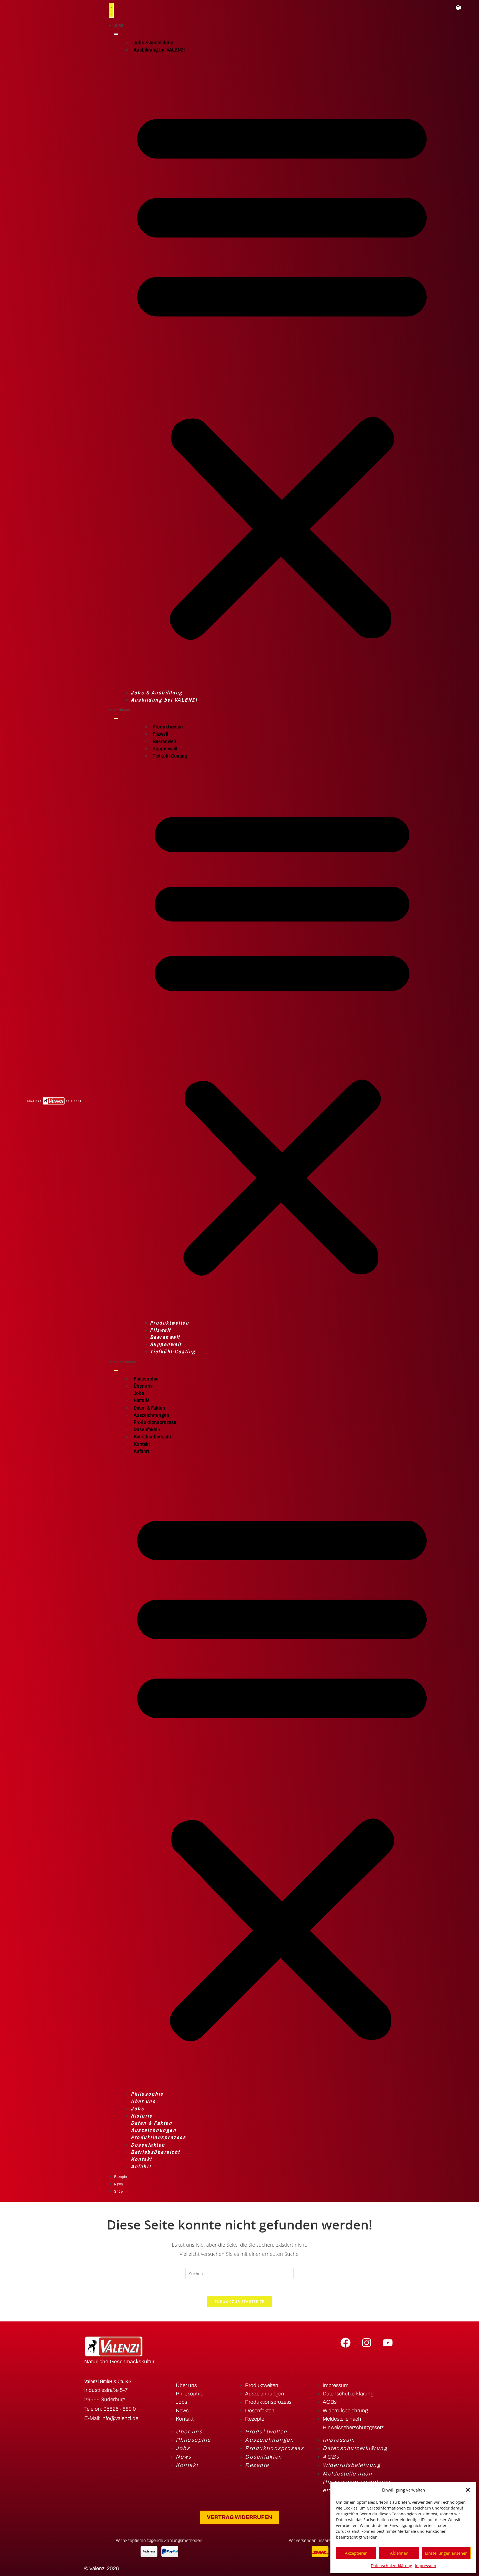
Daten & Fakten (149, 1408)
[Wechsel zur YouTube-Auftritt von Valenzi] (388, 2342)
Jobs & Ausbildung (154, 42)
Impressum (426, 2566)
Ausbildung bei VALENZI (159, 50)
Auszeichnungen (151, 1415)
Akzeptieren (356, 2553)
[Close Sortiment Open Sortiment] (116, 718)
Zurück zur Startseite (239, 2302)
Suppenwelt (165, 748)
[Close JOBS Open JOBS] (116, 34)
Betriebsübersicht (152, 1436)
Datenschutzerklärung (392, 2566)
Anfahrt (141, 1451)
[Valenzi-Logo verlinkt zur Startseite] (54, 1101)
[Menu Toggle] (111, 10)
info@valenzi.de (120, 2418)
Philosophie (146, 1379)
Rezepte (255, 2419)
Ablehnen (399, 2553)
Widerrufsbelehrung (345, 2410)
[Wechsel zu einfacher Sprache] (458, 7)
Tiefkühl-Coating (170, 756)
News (182, 2410)
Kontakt (142, 1444)
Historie (142, 1400)
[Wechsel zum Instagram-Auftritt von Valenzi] (366, 2342)
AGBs (330, 2402)
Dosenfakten (147, 1429)
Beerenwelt (164, 741)
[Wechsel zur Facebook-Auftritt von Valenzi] (346, 2342)
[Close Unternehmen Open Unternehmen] (116, 1370)
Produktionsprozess (155, 1422)
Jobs (139, 1393)
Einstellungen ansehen (446, 2553)
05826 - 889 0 (120, 2409)
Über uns (143, 1386)
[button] (468, 2490)
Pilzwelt (160, 734)
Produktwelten (168, 727)
